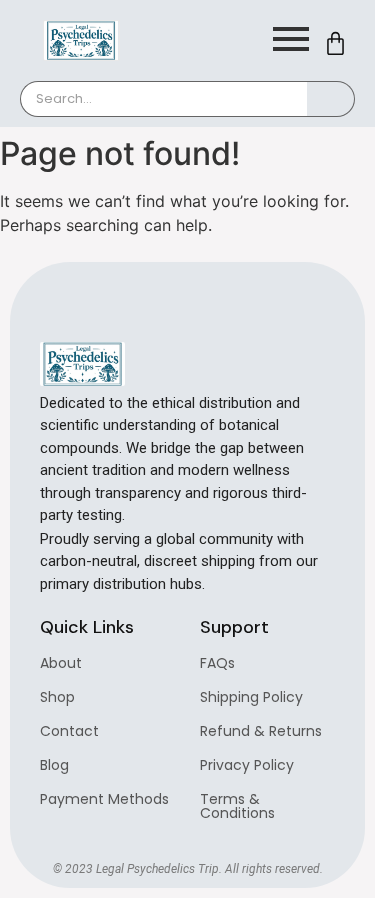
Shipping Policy (251, 697)
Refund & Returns (261, 731)
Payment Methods (104, 799)
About (61, 663)
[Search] (331, 99)
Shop (57, 697)
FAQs (217, 663)
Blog (54, 765)
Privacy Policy (247, 765)
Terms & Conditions (237, 806)
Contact (69, 731)
